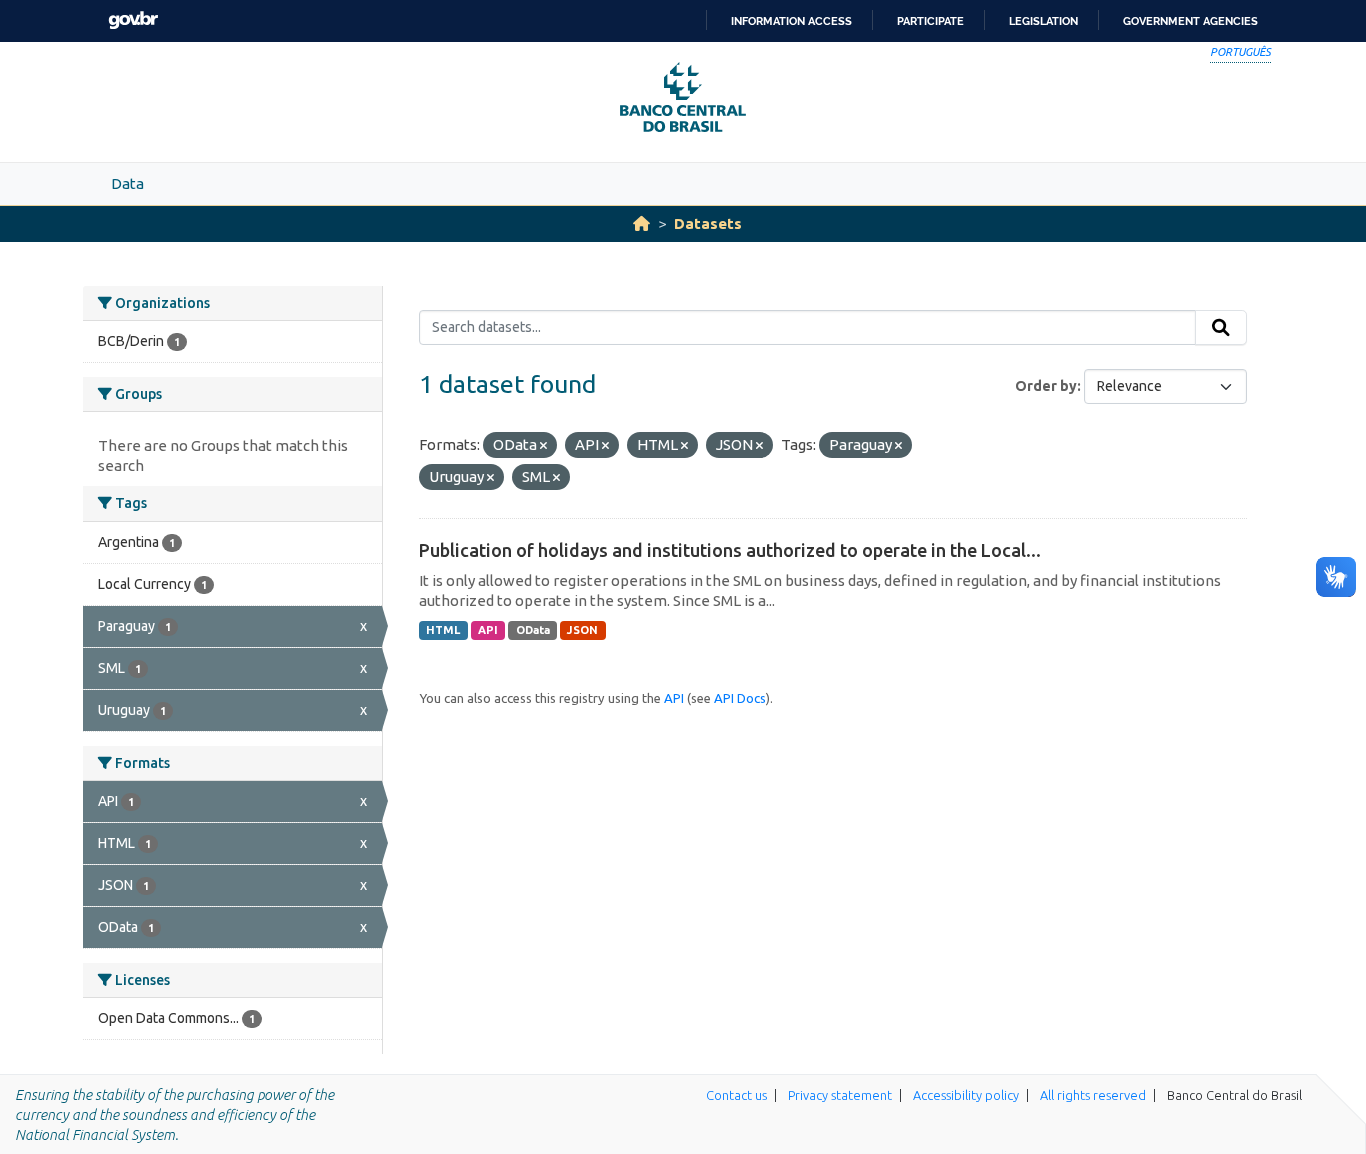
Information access (791, 21)
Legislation (1043, 21)
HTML (443, 630)
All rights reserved (1093, 1095)
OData (533, 630)
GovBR (133, 20)
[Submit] (1221, 328)
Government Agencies (1190, 21)
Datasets (708, 223)
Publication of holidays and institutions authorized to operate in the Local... (730, 550)
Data (127, 183)
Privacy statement (840, 1095)
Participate (930, 21)
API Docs (740, 698)
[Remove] (543, 446)
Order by (1046, 386)
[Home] (641, 223)
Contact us (736, 1095)
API (488, 630)
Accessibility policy (966, 1095)
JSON (582, 630)
